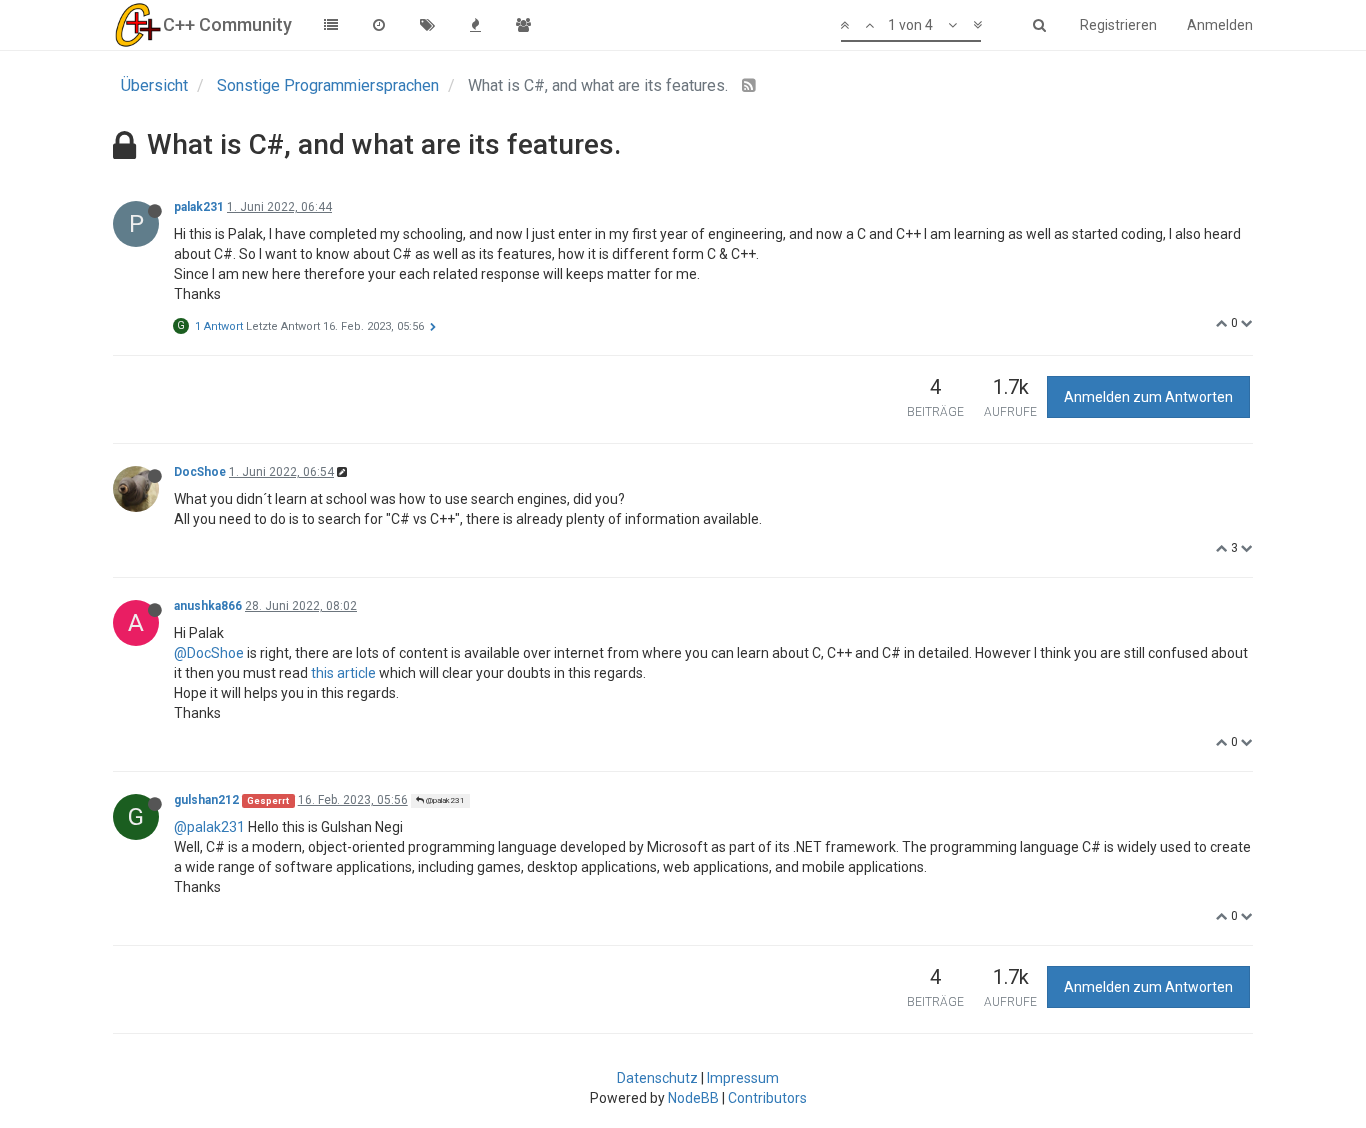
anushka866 (208, 606)
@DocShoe (209, 653)
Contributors (767, 1098)
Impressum (743, 1078)
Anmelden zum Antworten (1148, 397)
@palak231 (444, 800)
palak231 (199, 207)
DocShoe (200, 472)
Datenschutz (657, 1078)
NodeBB (693, 1098)
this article (343, 673)
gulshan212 (206, 800)
